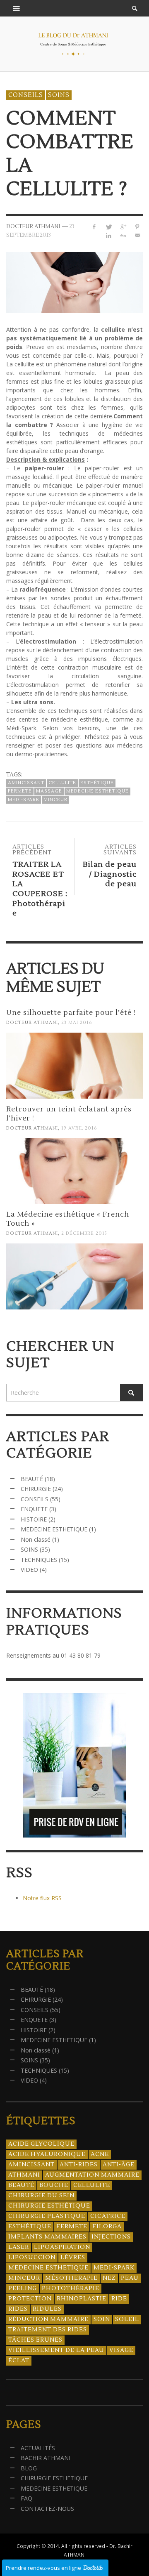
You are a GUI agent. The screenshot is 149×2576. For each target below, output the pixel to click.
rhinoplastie (82, 2299)
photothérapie (71, 2288)
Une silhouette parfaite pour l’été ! (71, 1013)
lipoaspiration (62, 2247)
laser (19, 2247)
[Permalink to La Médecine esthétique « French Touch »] (74, 1276)
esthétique (97, 783)
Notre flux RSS (42, 1898)
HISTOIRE (34, 1519)
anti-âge (119, 2165)
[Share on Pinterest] (137, 227)
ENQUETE (34, 1509)
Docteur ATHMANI (32, 1023)
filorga (107, 2227)
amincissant (26, 783)
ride (119, 2299)
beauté (21, 2185)
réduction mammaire (48, 2319)
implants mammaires (47, 2237)
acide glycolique (41, 2144)
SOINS (59, 95)
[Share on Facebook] (94, 227)
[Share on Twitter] (109, 227)
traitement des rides (48, 2330)
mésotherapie (71, 2278)
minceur (55, 800)
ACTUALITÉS (38, 2448)
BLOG (29, 2468)
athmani (24, 2175)
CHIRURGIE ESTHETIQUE (54, 2478)
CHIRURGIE (36, 1489)
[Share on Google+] (123, 227)
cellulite (62, 783)
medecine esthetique (97, 791)
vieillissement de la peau (56, 2350)
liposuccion (32, 2258)
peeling (23, 2288)
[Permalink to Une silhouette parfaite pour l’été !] (74, 1066)
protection (30, 2299)
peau (130, 2278)
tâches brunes (35, 2340)
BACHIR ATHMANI (46, 2458)
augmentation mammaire (92, 2175)
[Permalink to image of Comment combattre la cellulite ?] (74, 282)
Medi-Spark (24, 800)
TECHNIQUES (39, 1560)
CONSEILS (26, 95)
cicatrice (108, 2216)
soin (102, 2319)
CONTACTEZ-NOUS (47, 2509)
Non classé (36, 1539)
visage (121, 2350)
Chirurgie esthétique (49, 2206)
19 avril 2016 (79, 1128)
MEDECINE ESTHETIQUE (54, 1529)
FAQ (26, 2498)
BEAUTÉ (32, 1479)
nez (109, 2278)
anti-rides (79, 2165)
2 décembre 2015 (84, 1234)
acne (100, 2154)
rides (18, 2309)
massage (49, 791)
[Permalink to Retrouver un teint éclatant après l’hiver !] (74, 1171)
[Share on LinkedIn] (109, 235)
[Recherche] (17, 8)
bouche (54, 2185)
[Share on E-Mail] (137, 235)
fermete (20, 791)
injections (111, 2237)
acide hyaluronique (47, 2154)
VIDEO (29, 1570)
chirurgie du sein (41, 2196)
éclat (19, 2361)
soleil (127, 2319)
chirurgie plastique (47, 2216)
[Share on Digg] (123, 235)
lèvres (73, 2258)
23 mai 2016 (77, 1023)
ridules (47, 2309)
